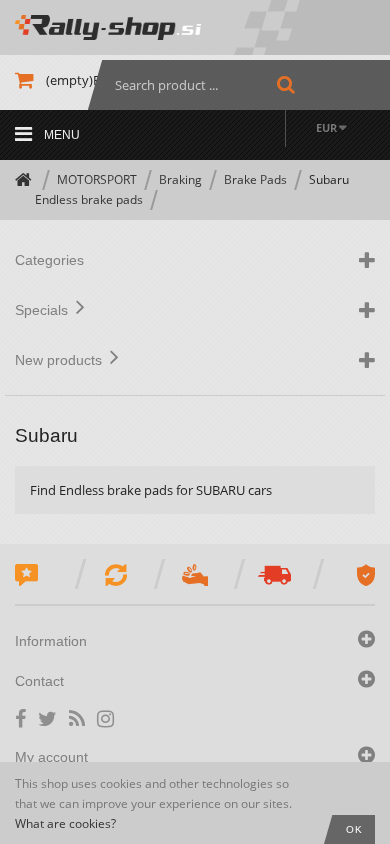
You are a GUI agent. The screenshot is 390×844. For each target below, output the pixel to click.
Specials (45, 310)
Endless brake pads (89, 199)
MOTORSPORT (97, 179)
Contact (41, 681)
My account (53, 757)
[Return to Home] (23, 179)
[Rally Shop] (195, 27)
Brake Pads (255, 179)
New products (62, 360)
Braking (180, 179)
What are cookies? (65, 823)
